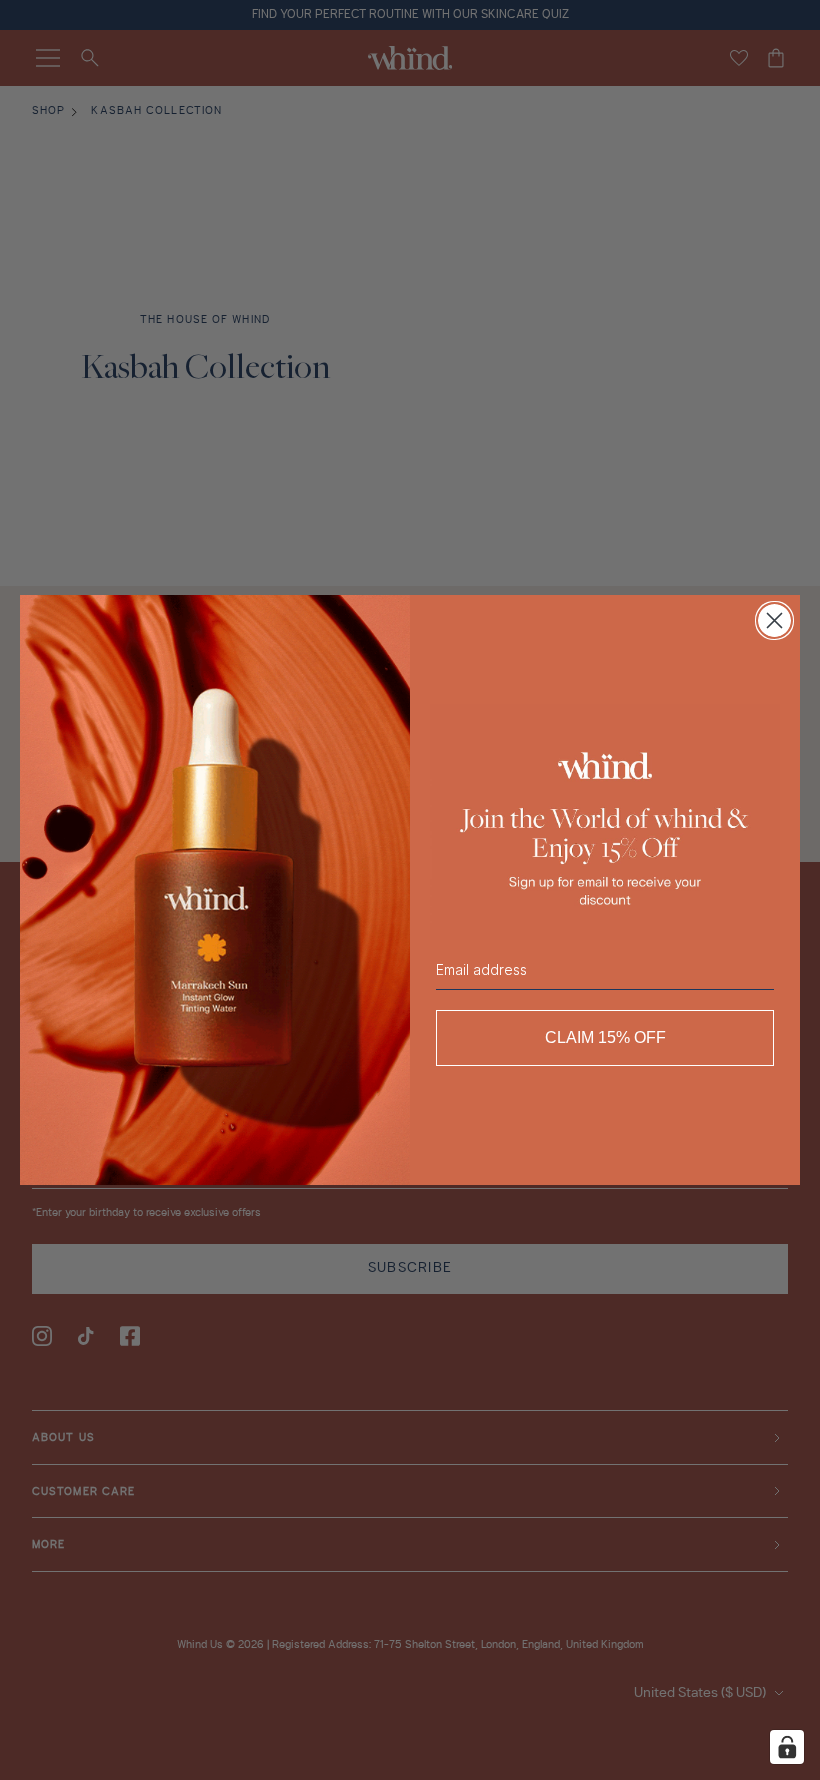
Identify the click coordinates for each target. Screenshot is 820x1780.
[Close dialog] (774, 620)
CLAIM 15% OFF (605, 1037)
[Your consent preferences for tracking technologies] (787, 1747)
